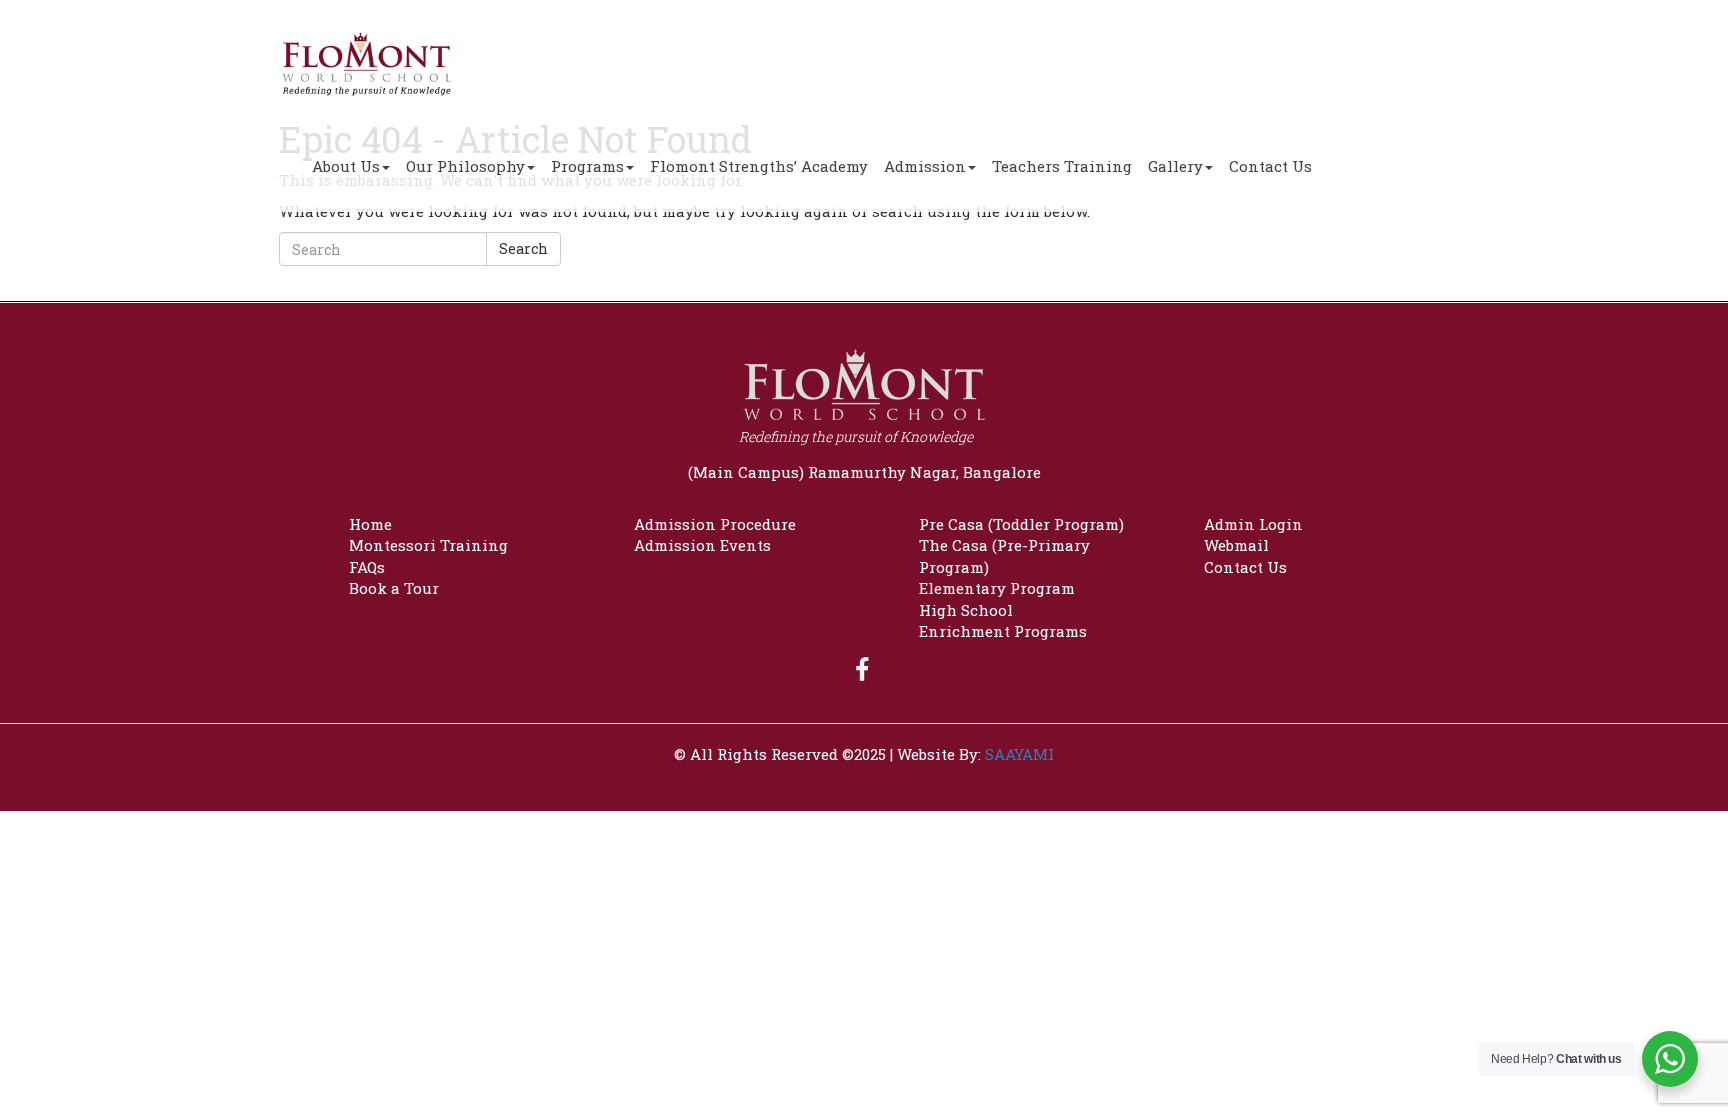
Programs (587, 166)
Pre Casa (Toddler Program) (1021, 524)
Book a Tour (394, 588)
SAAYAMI (1019, 754)
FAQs (367, 567)
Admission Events (702, 545)
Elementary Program (997, 588)
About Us (346, 166)
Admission (925, 166)
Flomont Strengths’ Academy (759, 166)
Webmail (1236, 545)
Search (523, 248)
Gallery (1175, 166)
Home (370, 524)
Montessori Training (428, 545)
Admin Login (1253, 524)
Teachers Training (1062, 166)
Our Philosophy (465, 166)
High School (966, 610)
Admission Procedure (715, 524)
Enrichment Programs (1003, 631)
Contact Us (1270, 166)
